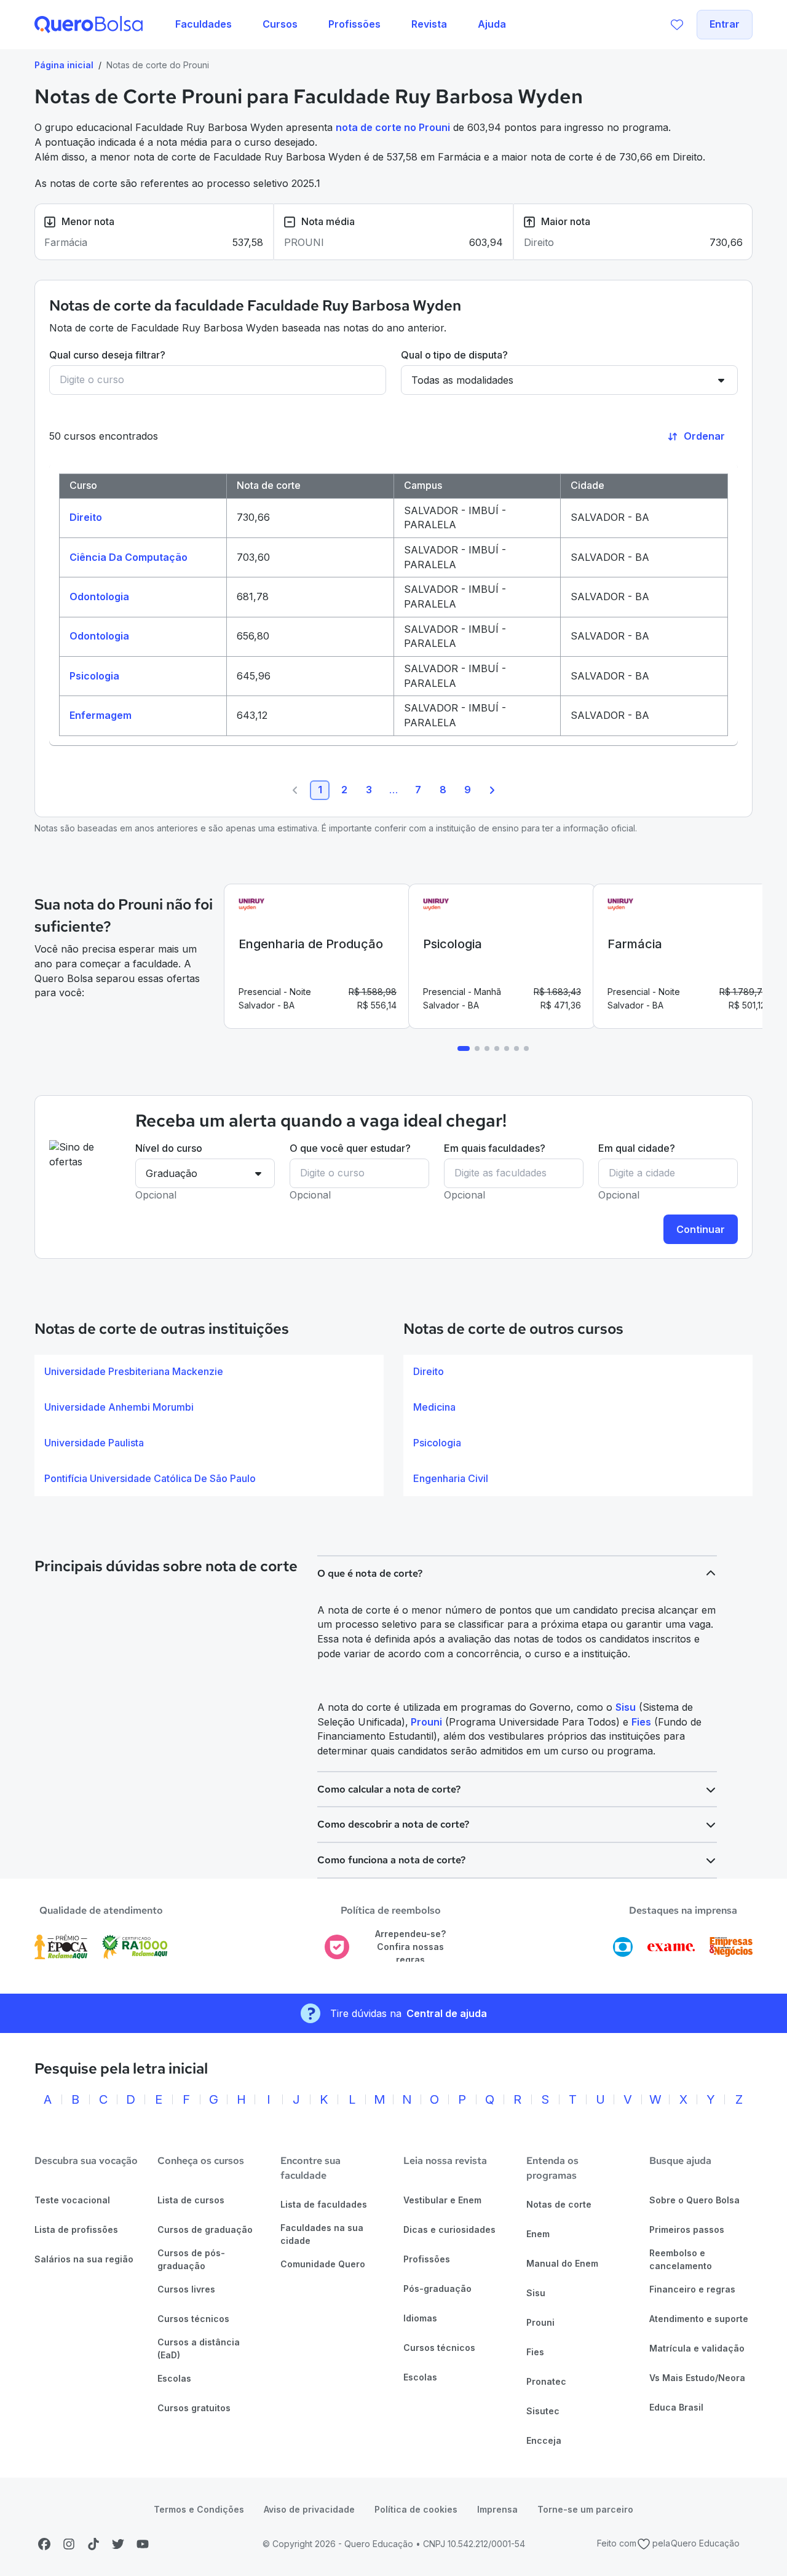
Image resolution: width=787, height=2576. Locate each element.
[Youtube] (143, 2544)
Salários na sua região (84, 2259)
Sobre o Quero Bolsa (694, 2200)
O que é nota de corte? (370, 1573)
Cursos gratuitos (194, 2408)
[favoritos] (677, 25)
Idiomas (420, 2318)
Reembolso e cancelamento (681, 2259)
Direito (86, 517)
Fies (641, 1722)
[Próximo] (492, 790)
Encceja (544, 2440)
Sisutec (543, 2411)
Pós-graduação (437, 2289)
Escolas (174, 2378)
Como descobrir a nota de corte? (393, 1824)
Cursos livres (186, 2289)
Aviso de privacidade (309, 2509)
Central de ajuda (447, 2013)
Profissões (427, 2259)
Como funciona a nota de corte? (391, 1860)
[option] (209, 1372)
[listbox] (209, 1425)
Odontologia (99, 596)
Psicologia (94, 676)
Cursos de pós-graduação (191, 2259)
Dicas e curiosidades (449, 2229)
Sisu (626, 1707)
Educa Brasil (676, 2407)
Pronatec (546, 2381)
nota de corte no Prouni (393, 127)
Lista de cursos (191, 2200)
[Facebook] (44, 2544)
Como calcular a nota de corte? (389, 1789)
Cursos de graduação (205, 2229)
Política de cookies (416, 2509)
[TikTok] (93, 2544)
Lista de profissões (76, 2229)
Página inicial (64, 65)
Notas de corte (559, 2204)
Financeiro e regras (692, 2289)
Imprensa (497, 2509)
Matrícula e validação (697, 2348)
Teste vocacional (72, 2200)
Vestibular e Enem (442, 2200)
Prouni (425, 1722)
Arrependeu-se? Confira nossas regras (410, 1946)
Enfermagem (101, 715)
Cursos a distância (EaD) (199, 2348)
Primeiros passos (687, 2229)
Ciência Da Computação (129, 557)
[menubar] (341, 25)
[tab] (464, 1048)
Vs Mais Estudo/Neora (697, 2378)
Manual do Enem (562, 2263)
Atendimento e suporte (699, 2319)
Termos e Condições (199, 2509)
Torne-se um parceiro (585, 2509)
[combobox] (218, 380)
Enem (538, 2234)
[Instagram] (69, 2544)
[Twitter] (118, 2544)
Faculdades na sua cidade (322, 2234)
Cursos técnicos (193, 2319)
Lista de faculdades (324, 2204)
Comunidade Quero (323, 2264)
